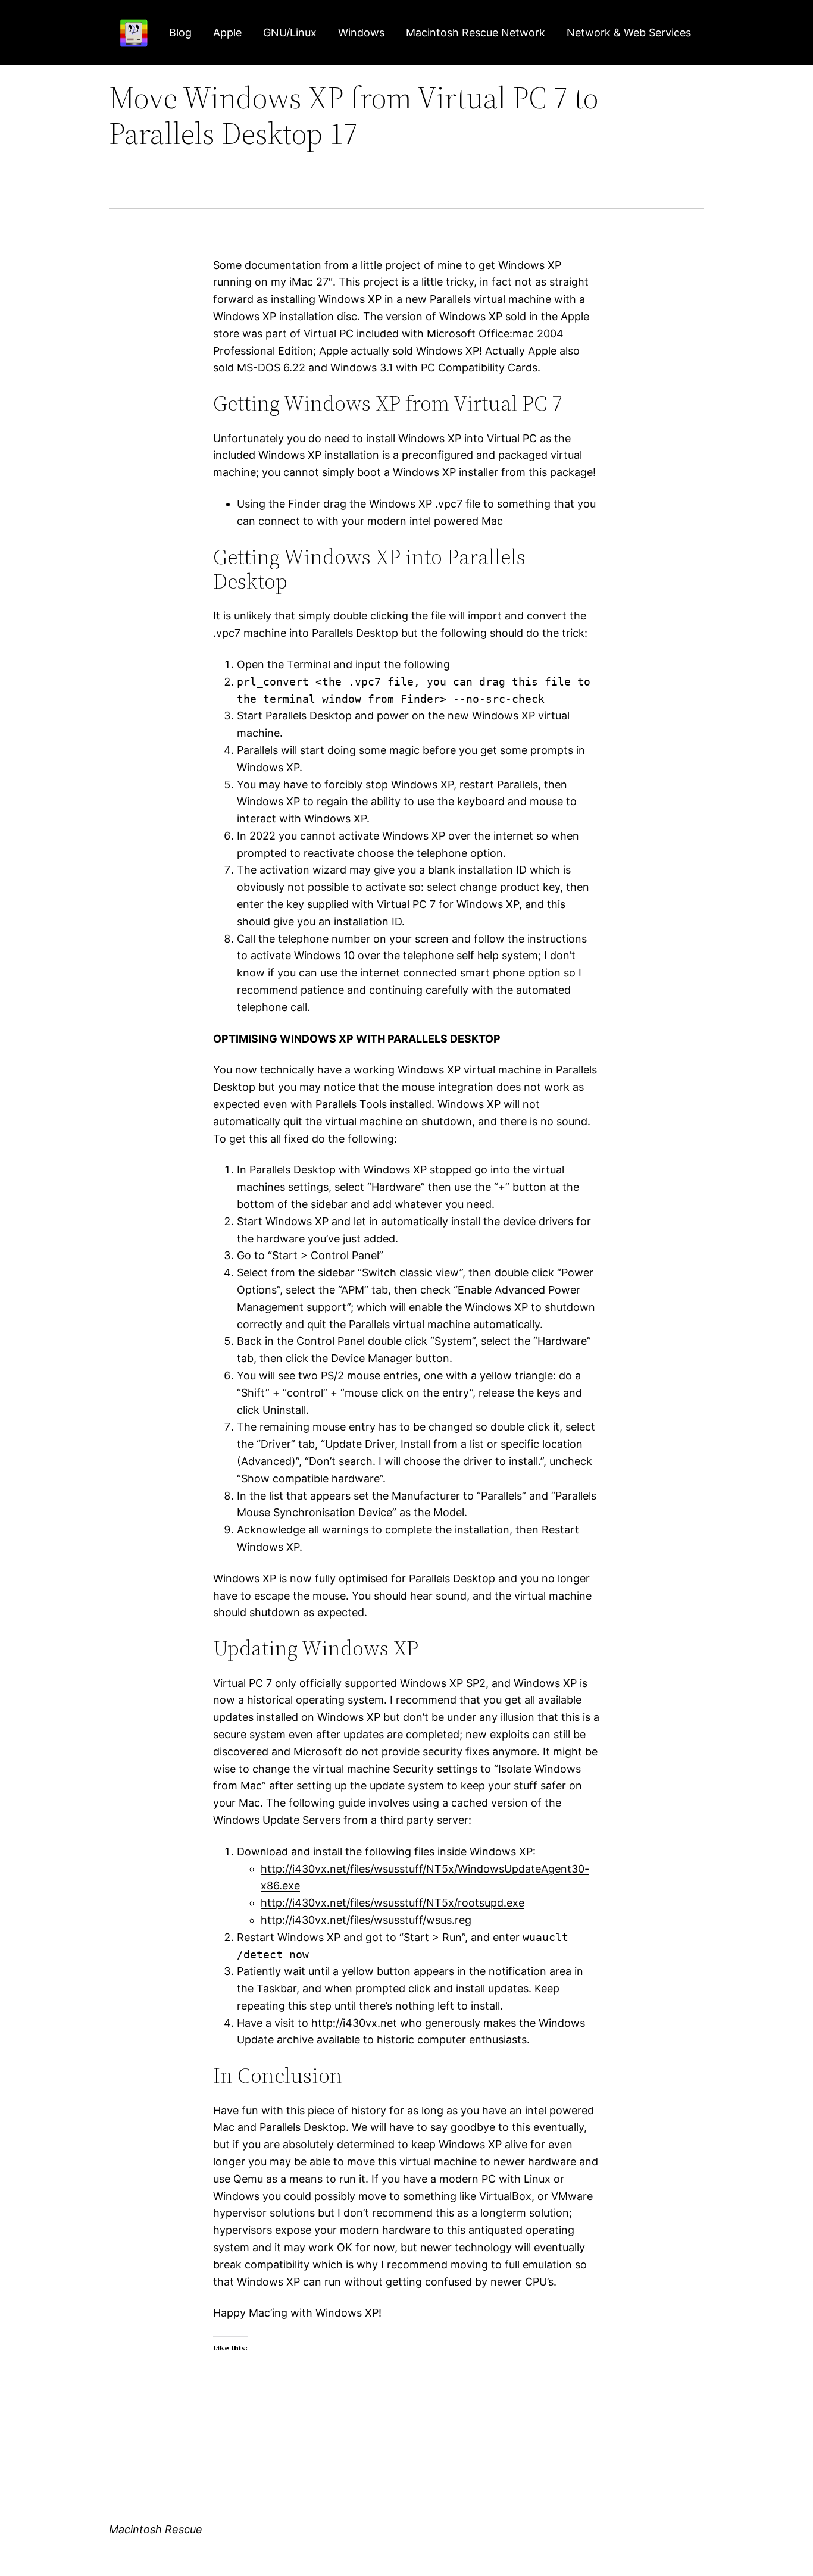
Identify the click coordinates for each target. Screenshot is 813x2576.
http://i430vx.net (354, 2023)
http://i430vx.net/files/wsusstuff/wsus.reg (366, 1920)
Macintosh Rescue (156, 2529)
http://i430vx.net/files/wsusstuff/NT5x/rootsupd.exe (393, 1903)
